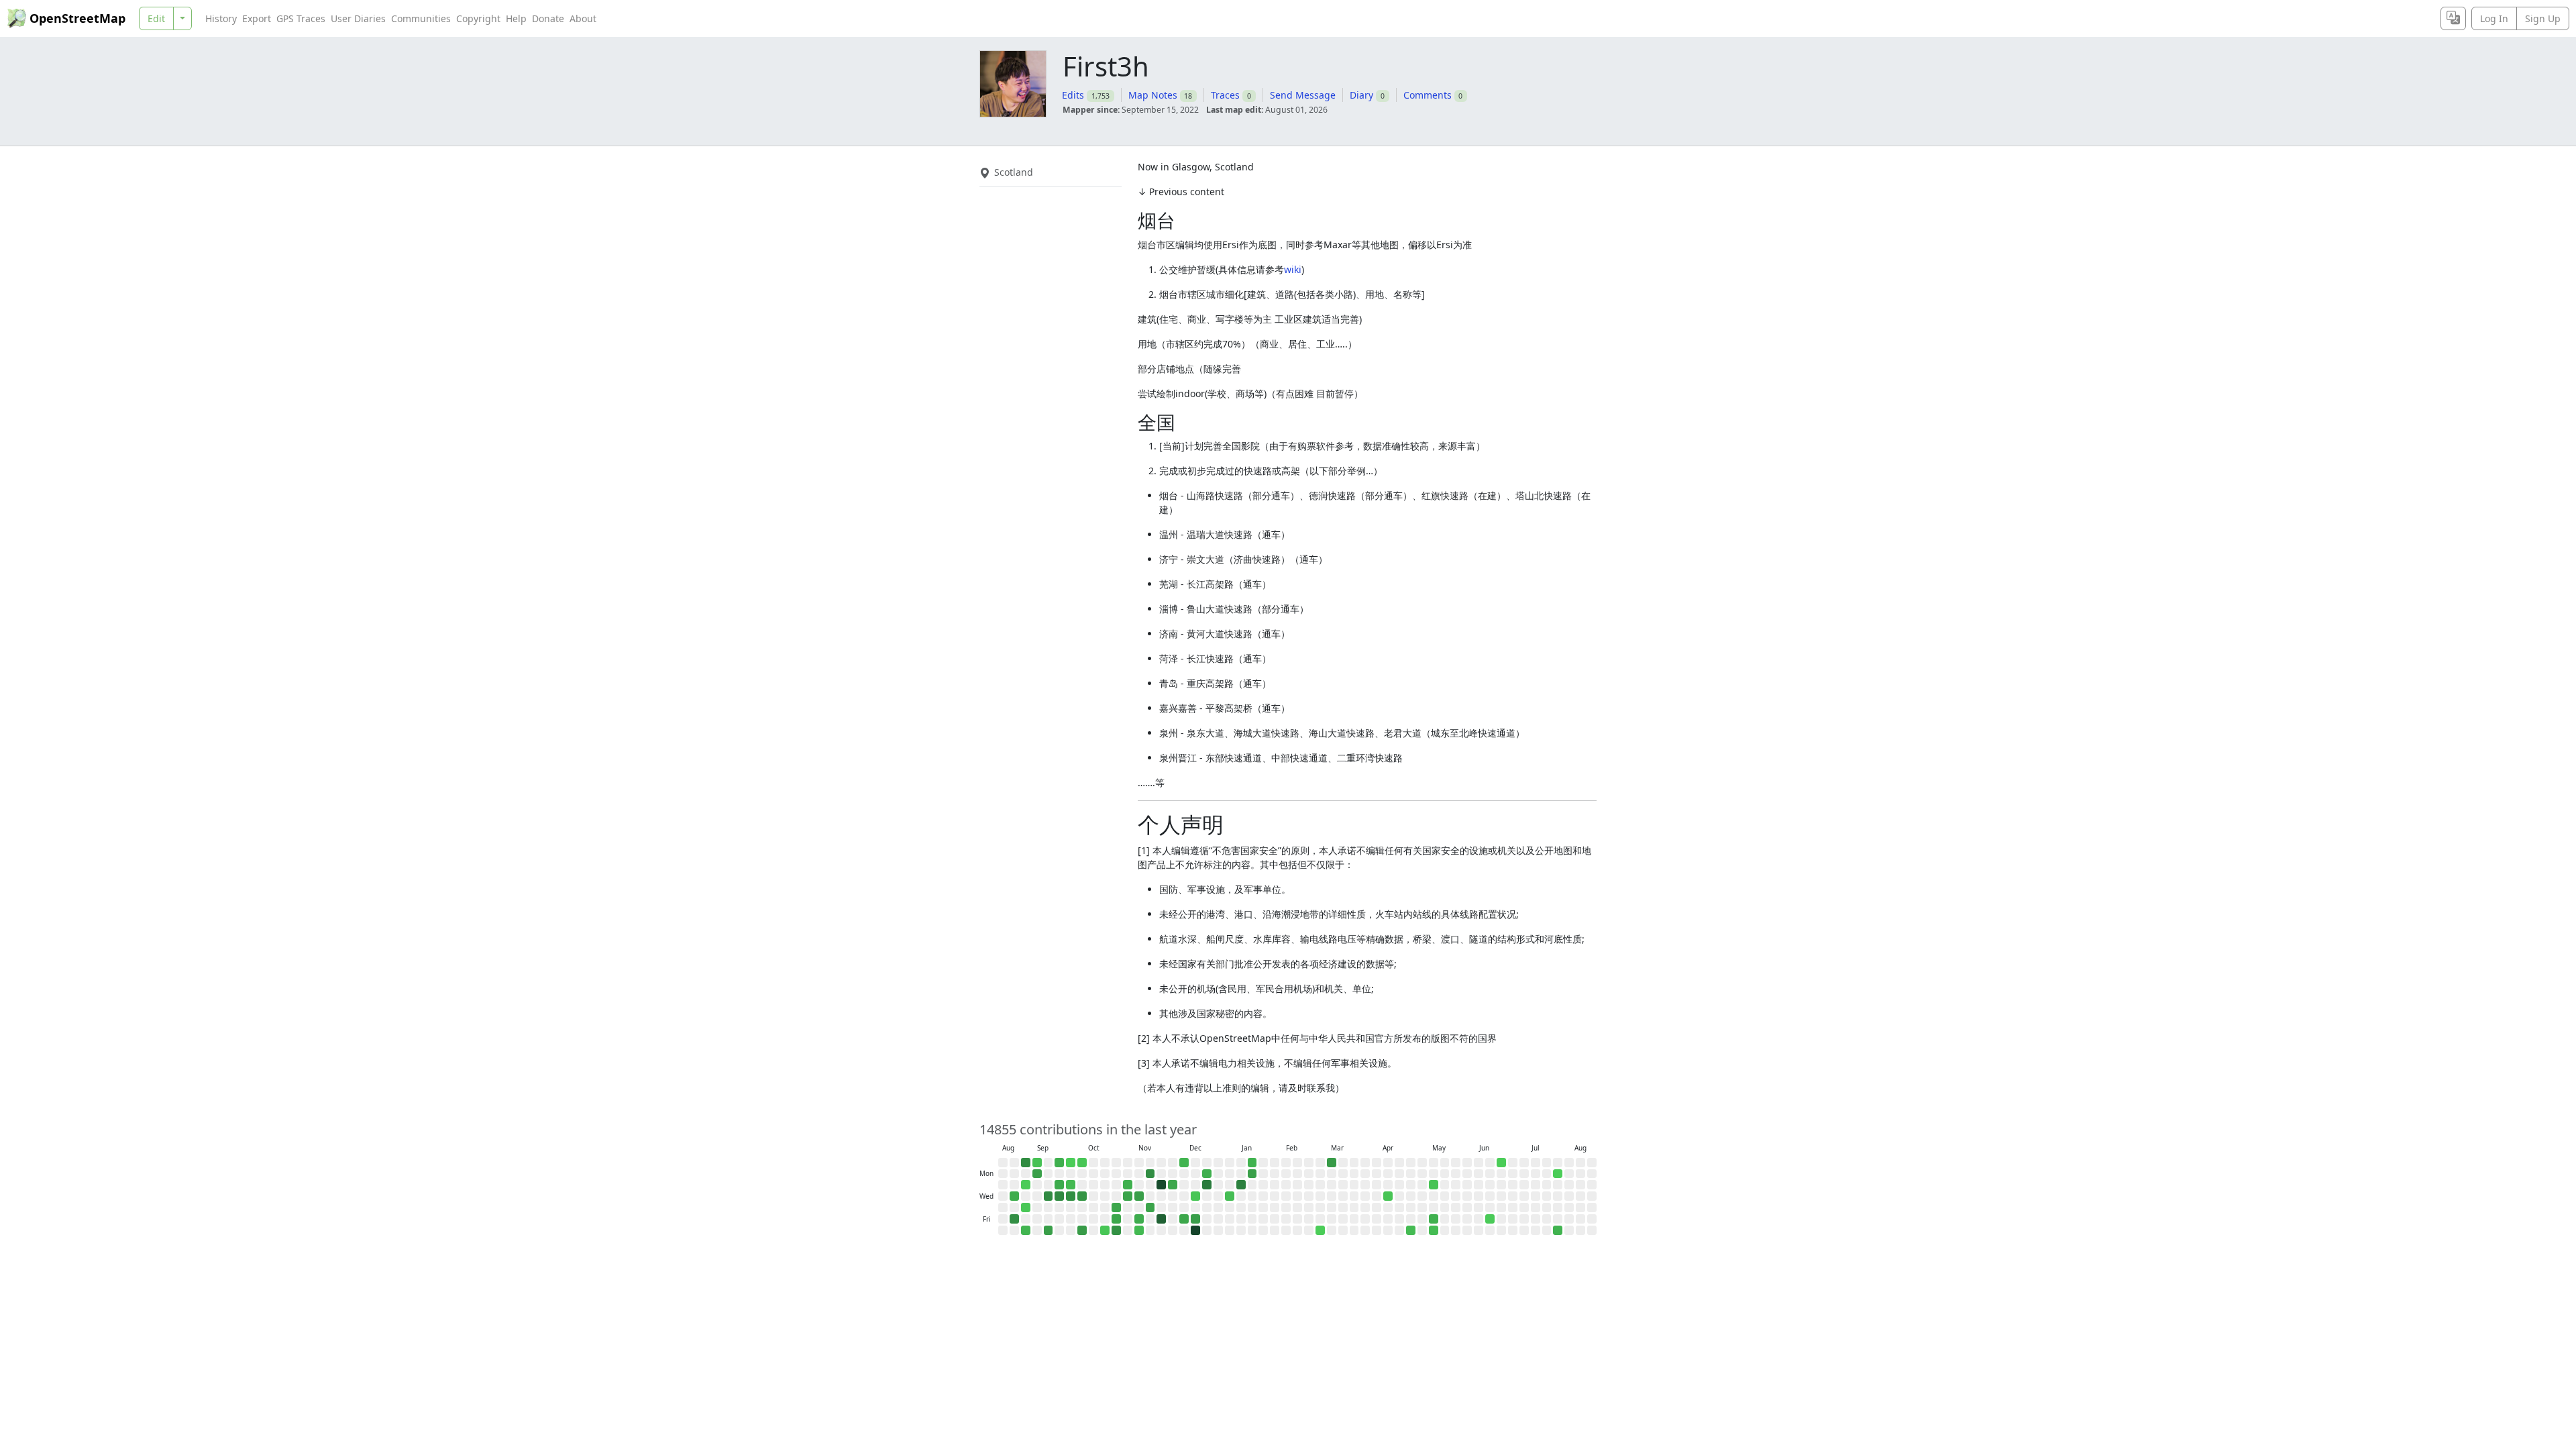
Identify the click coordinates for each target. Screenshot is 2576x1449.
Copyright (478, 18)
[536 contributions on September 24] (1059, 1196)
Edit (156, 18)
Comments (1428, 95)
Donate (548, 18)
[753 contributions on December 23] (1207, 1185)
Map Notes (1153, 95)
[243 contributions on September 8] (1037, 1174)
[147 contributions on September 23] (1059, 1185)
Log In (2494, 18)
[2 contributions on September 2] (1026, 1185)
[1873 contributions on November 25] (1161, 1185)
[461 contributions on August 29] (1014, 1219)
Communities (421, 18)
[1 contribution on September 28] (1071, 1163)
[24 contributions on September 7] (1037, 1163)
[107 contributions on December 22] (1207, 1174)
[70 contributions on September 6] (1026, 1230)
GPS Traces (301, 18)
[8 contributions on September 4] (1026, 1207)
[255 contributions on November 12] (1139, 1196)
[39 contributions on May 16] (1434, 1230)
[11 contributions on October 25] (1105, 1230)
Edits (1073, 95)
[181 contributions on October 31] (1116, 1219)
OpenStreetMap (77, 18)
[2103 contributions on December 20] (1195, 1230)
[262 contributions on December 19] (1195, 1219)
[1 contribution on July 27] (1558, 1174)
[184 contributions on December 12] (1184, 1219)
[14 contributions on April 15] (1388, 1196)
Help (516, 18)
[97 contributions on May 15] (1434, 1219)
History (221, 18)
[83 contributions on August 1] (1558, 1230)
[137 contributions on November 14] (1139, 1219)
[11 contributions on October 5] (1082, 1163)
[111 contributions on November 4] (1128, 1185)
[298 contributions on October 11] (1082, 1230)
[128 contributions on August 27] (1014, 1196)
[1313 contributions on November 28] (1161, 1219)
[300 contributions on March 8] (1332, 1163)
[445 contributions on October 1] (1071, 1196)
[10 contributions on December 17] (1195, 1196)
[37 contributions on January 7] (1230, 1196)
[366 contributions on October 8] (1082, 1196)
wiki (1293, 269)
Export (257, 18)
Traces (1225, 95)
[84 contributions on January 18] (1252, 1163)
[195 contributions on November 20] (1150, 1207)
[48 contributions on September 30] (1071, 1185)
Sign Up (2543, 18)
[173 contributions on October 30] (1116, 1207)
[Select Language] (2453, 18)
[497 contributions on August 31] (1026, 1163)
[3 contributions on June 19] (1490, 1219)
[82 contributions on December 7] (1184, 1163)
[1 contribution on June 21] (1501, 1163)
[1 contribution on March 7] (1320, 1230)
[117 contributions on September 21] (1059, 1163)
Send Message (1303, 95)
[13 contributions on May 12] (1434, 1185)
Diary (1361, 95)
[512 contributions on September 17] (1049, 1196)
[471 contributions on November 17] (1150, 1174)
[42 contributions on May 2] (1411, 1230)
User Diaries (358, 18)
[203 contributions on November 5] (1128, 1196)
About (583, 18)
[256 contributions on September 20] (1049, 1230)
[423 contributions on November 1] (1116, 1230)
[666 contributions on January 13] (1241, 1185)
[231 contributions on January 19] (1252, 1174)
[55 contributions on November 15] (1139, 1230)
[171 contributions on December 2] (1173, 1185)
